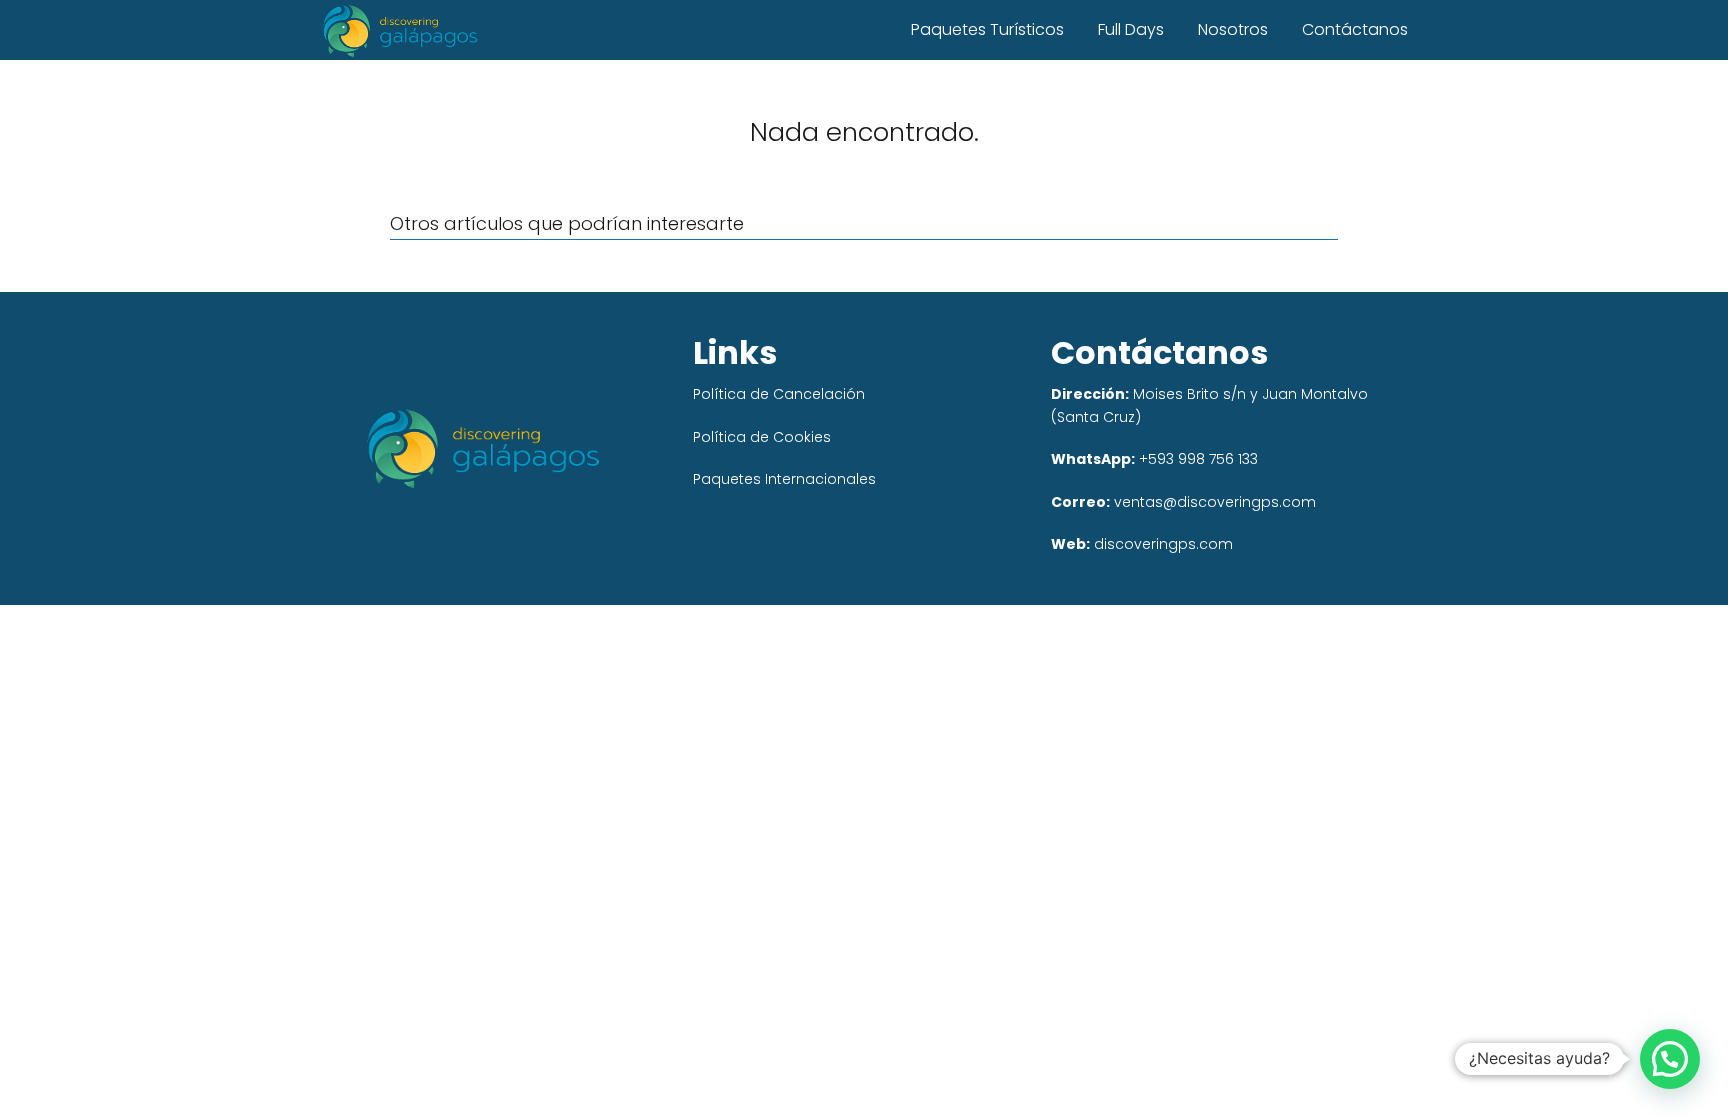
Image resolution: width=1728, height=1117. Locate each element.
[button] (1670, 1059)
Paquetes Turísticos (987, 29)
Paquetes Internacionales (784, 479)
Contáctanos (1355, 29)
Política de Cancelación (779, 394)
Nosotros (1233, 29)
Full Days (1131, 29)
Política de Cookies (762, 437)
